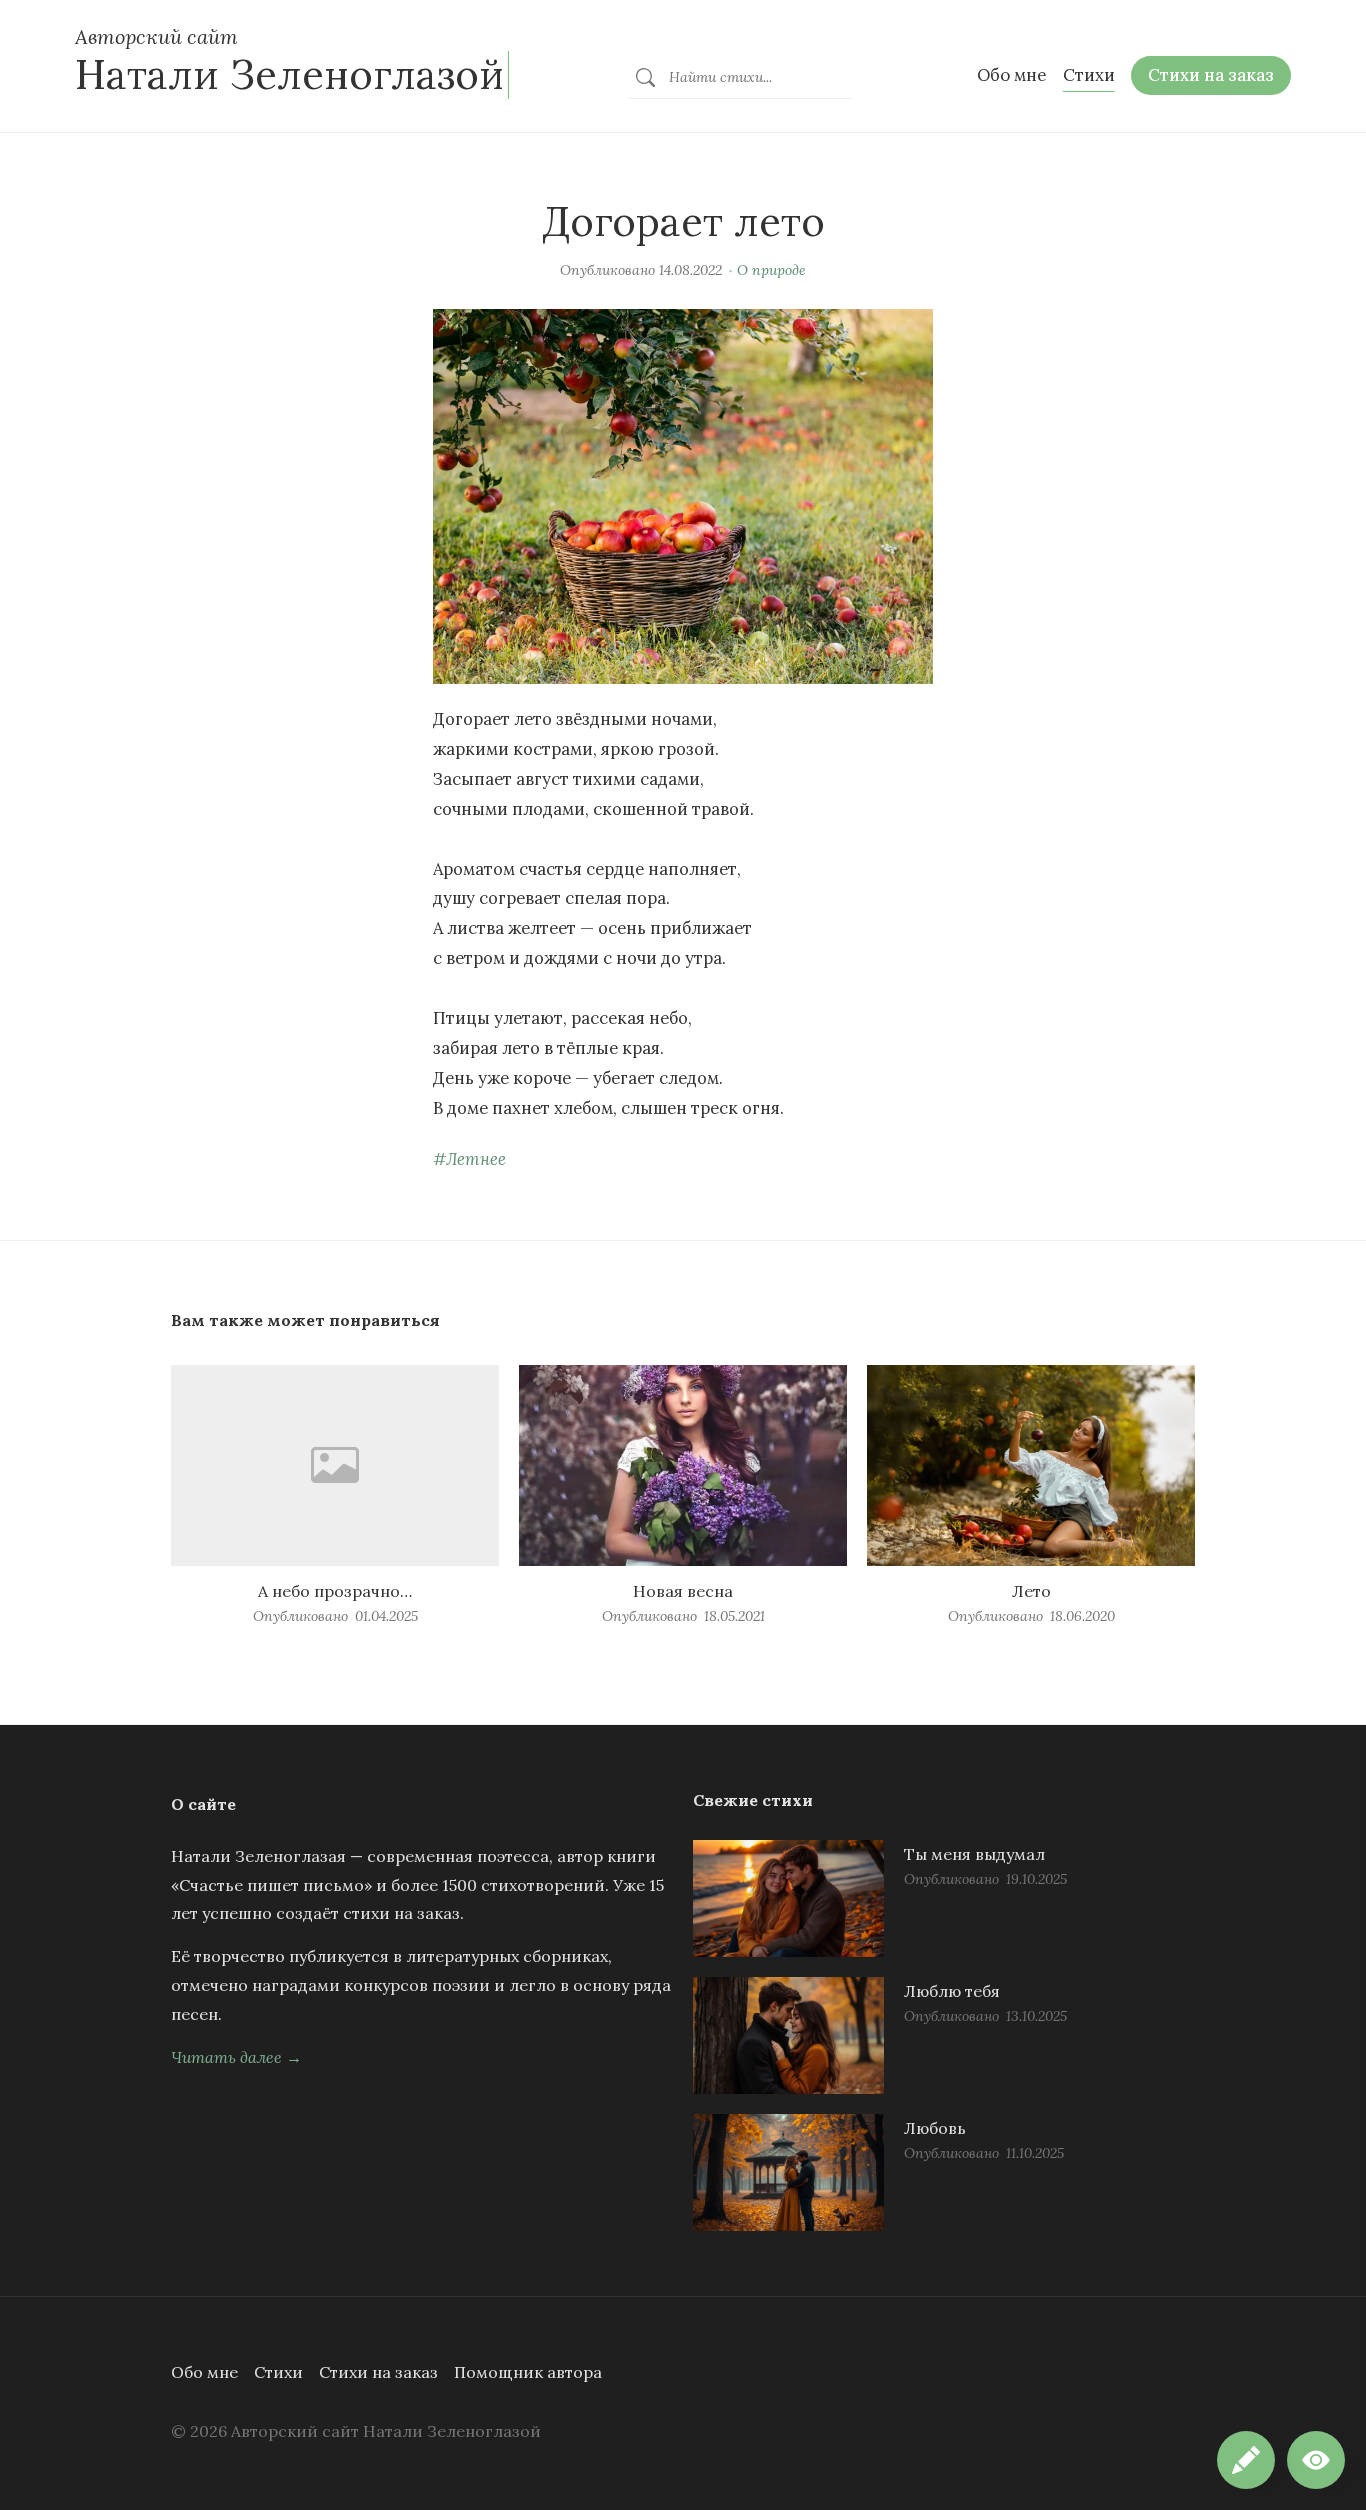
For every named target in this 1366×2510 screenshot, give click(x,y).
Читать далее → (236, 2057)
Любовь (935, 2128)
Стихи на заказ (378, 2372)
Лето (1031, 1591)
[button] (1316, 2460)
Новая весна (683, 1591)
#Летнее (469, 1159)
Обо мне (204, 2372)
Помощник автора (528, 2372)
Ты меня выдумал (974, 1854)
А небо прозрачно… (335, 1591)
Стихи (278, 2372)
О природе (771, 270)
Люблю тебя (952, 1991)
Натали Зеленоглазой (289, 74)
